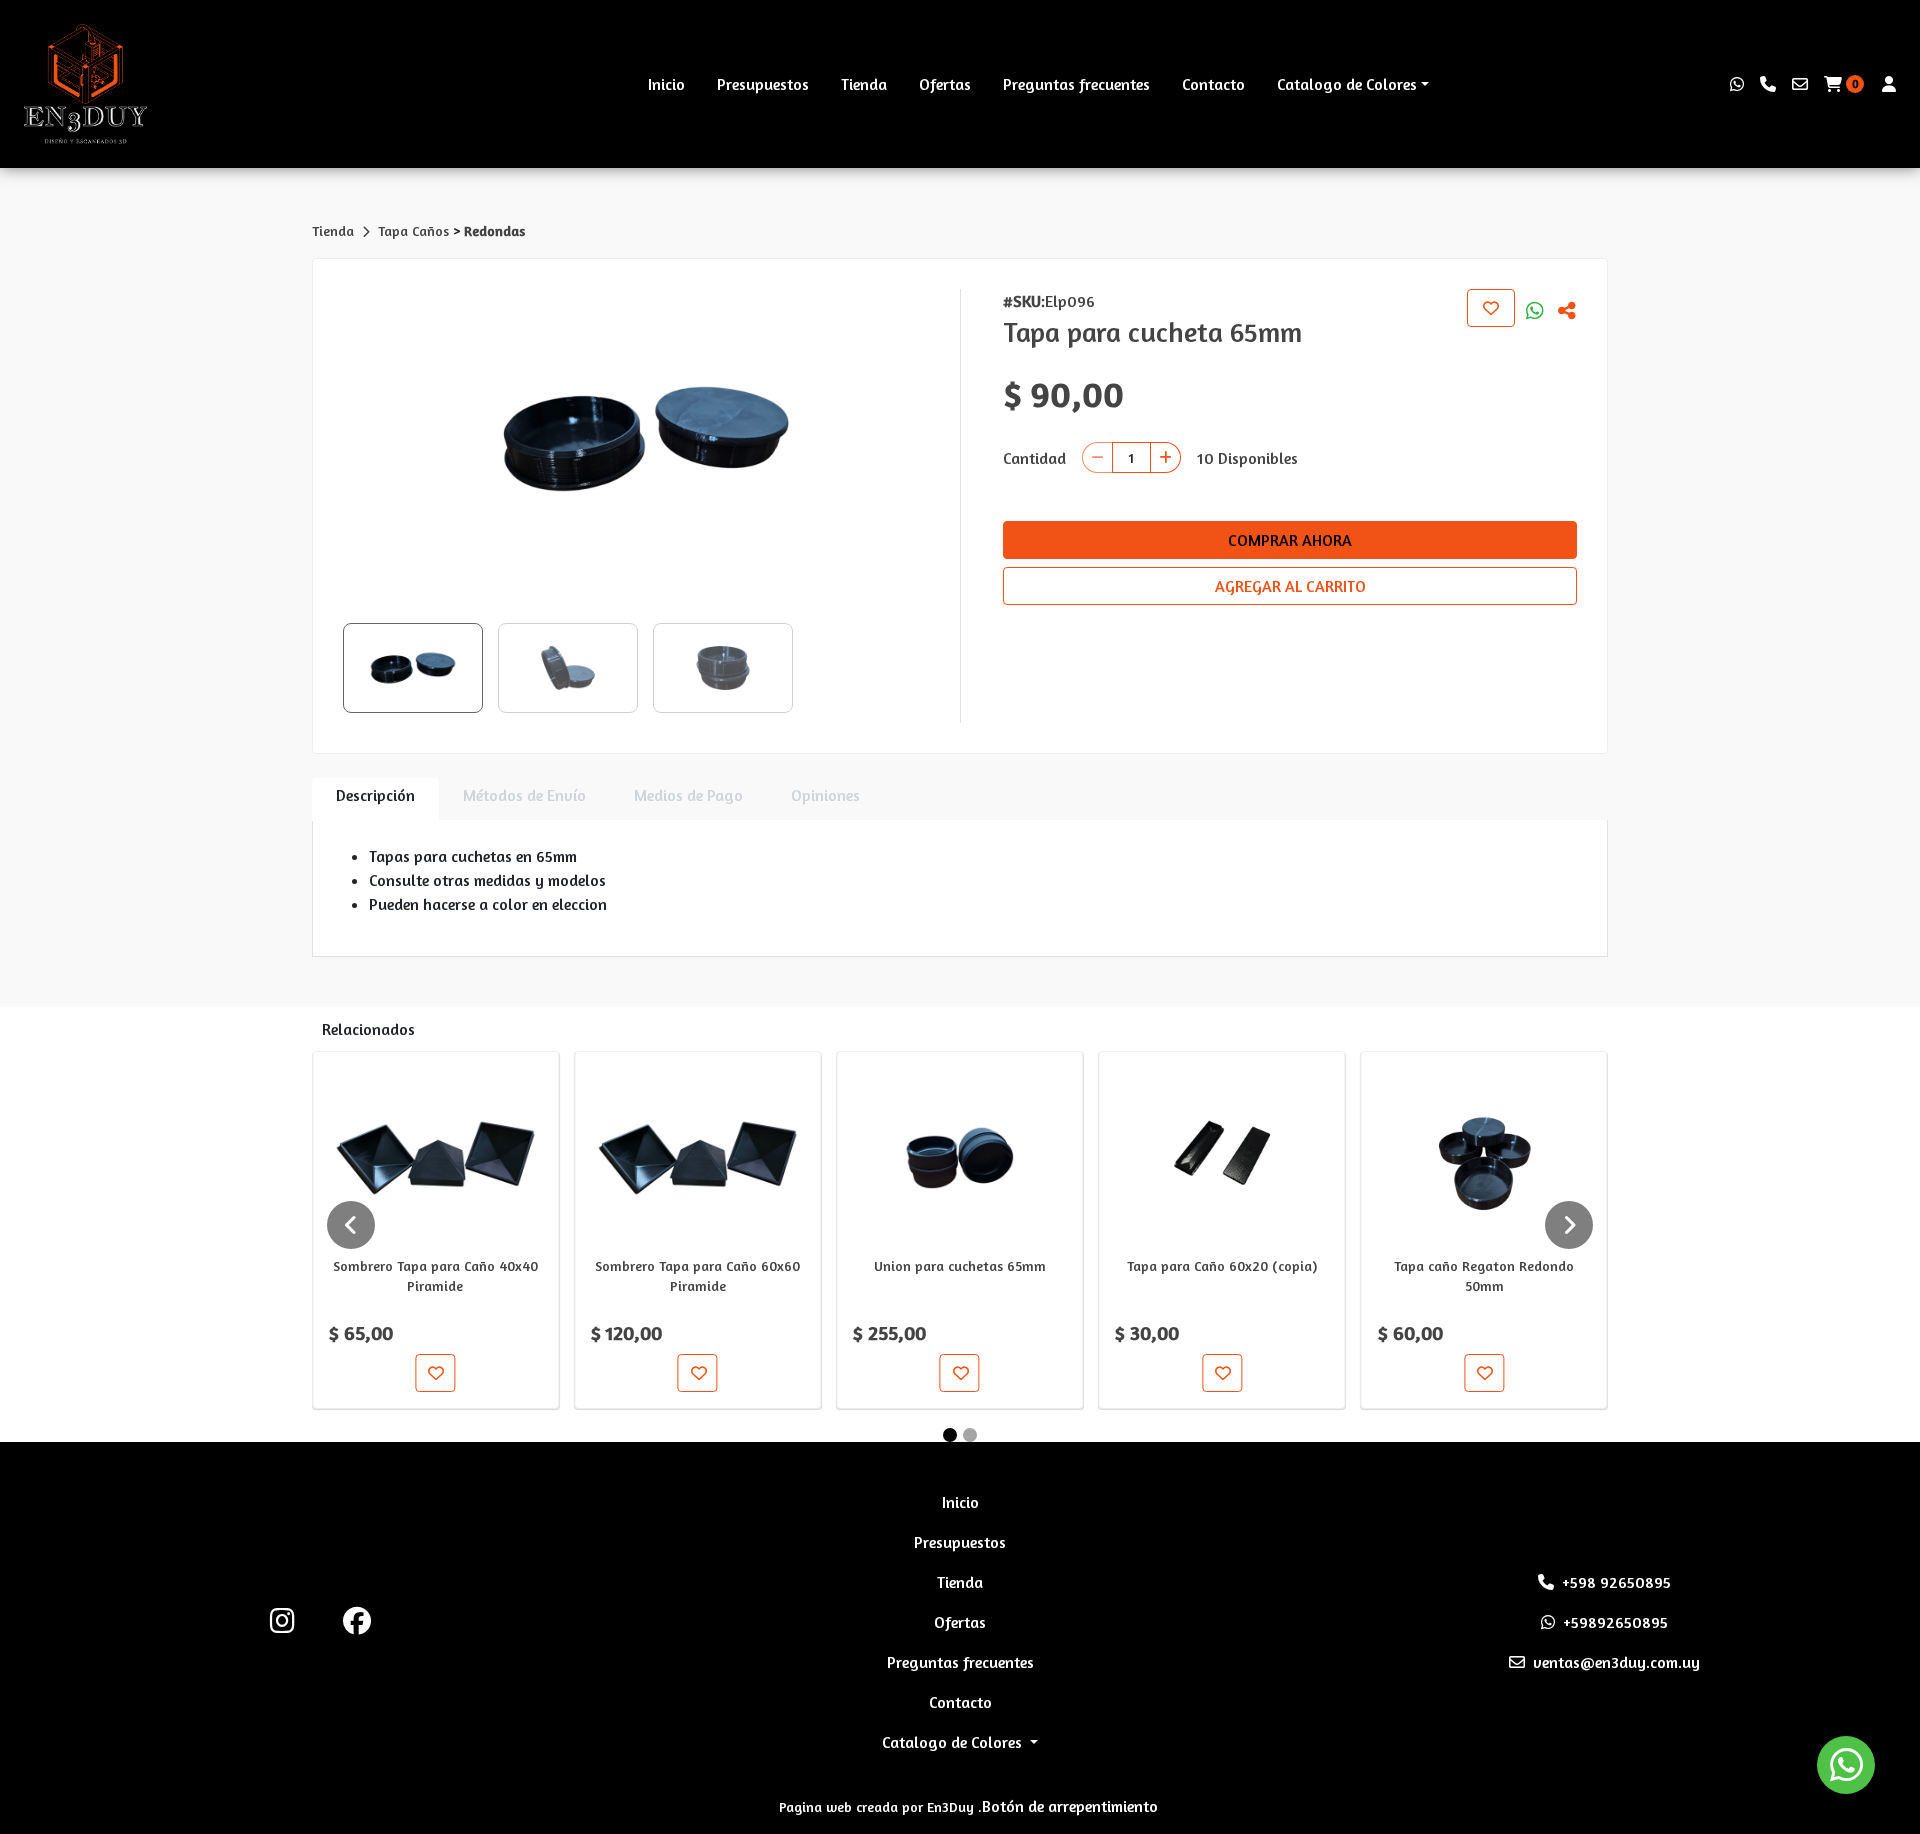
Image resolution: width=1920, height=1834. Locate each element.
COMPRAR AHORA (1290, 540)
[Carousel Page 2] (970, 1435)
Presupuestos (763, 84)
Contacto (1213, 84)
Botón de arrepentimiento (1070, 1806)
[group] (645, 439)
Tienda (864, 84)
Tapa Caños (415, 230)
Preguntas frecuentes (1076, 84)
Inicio (666, 84)
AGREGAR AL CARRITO (1290, 586)
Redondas (494, 230)
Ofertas (945, 84)
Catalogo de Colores (1347, 84)
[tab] (375, 799)
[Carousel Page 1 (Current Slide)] (950, 1435)
